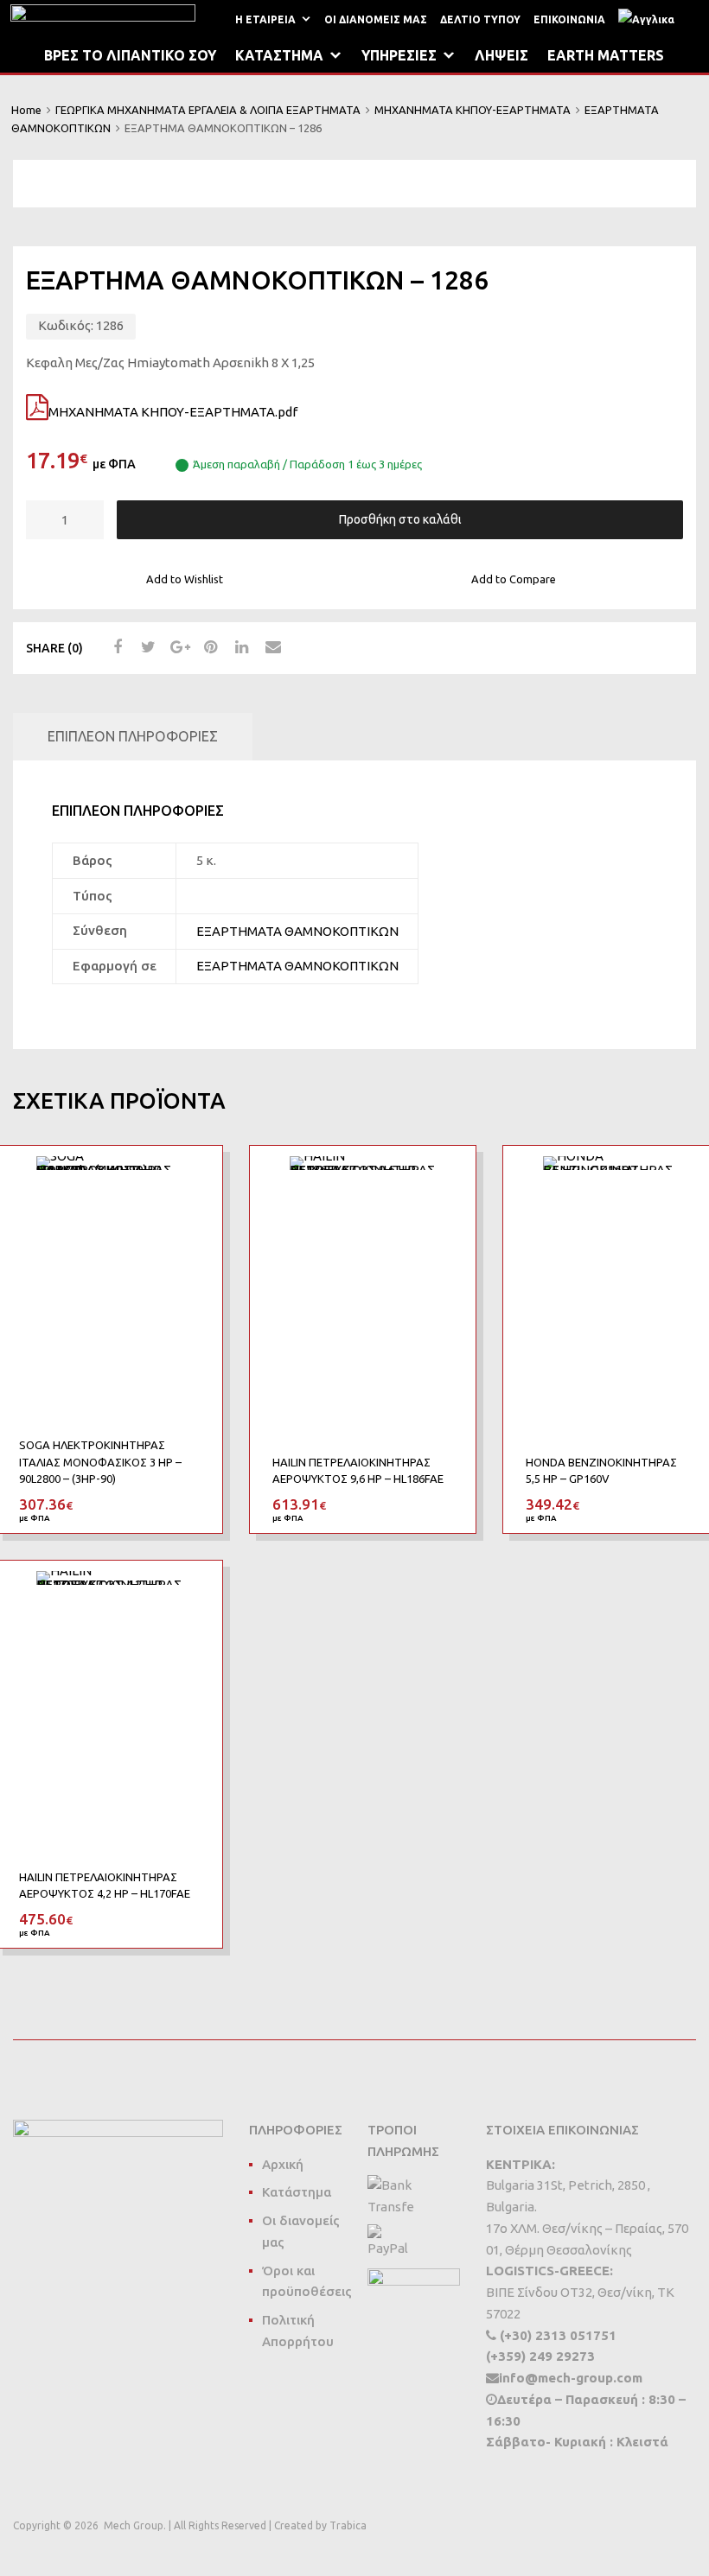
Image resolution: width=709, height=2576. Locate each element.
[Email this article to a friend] (271, 647)
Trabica (348, 2525)
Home (26, 110)
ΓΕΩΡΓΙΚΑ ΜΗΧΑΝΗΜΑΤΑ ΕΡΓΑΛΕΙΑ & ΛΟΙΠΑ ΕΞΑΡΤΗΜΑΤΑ (208, 110)
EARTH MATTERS (606, 55)
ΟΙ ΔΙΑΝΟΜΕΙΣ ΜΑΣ (376, 19)
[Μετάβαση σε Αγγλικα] (650, 19)
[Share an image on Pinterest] (208, 647)
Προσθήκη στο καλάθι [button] (189, 1504)
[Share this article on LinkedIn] (240, 647)
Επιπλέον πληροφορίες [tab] (133, 736)
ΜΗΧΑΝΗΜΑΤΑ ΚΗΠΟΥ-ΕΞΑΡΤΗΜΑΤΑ (473, 110)
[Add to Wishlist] (193, 1178)
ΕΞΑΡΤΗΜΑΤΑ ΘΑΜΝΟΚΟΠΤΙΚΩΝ (297, 931)
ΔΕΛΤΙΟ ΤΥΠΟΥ (480, 19)
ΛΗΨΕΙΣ (501, 55)
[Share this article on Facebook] (115, 647)
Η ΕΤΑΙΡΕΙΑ (265, 19)
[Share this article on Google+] (177, 647)
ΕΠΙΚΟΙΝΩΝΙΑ (569, 19)
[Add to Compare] (193, 1207)
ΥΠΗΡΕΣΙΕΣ (399, 55)
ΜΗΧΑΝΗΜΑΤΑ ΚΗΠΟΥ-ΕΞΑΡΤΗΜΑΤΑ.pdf (173, 412)
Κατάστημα (297, 2192)
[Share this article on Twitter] (146, 647)
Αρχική (283, 2164)
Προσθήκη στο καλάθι (400, 519)
